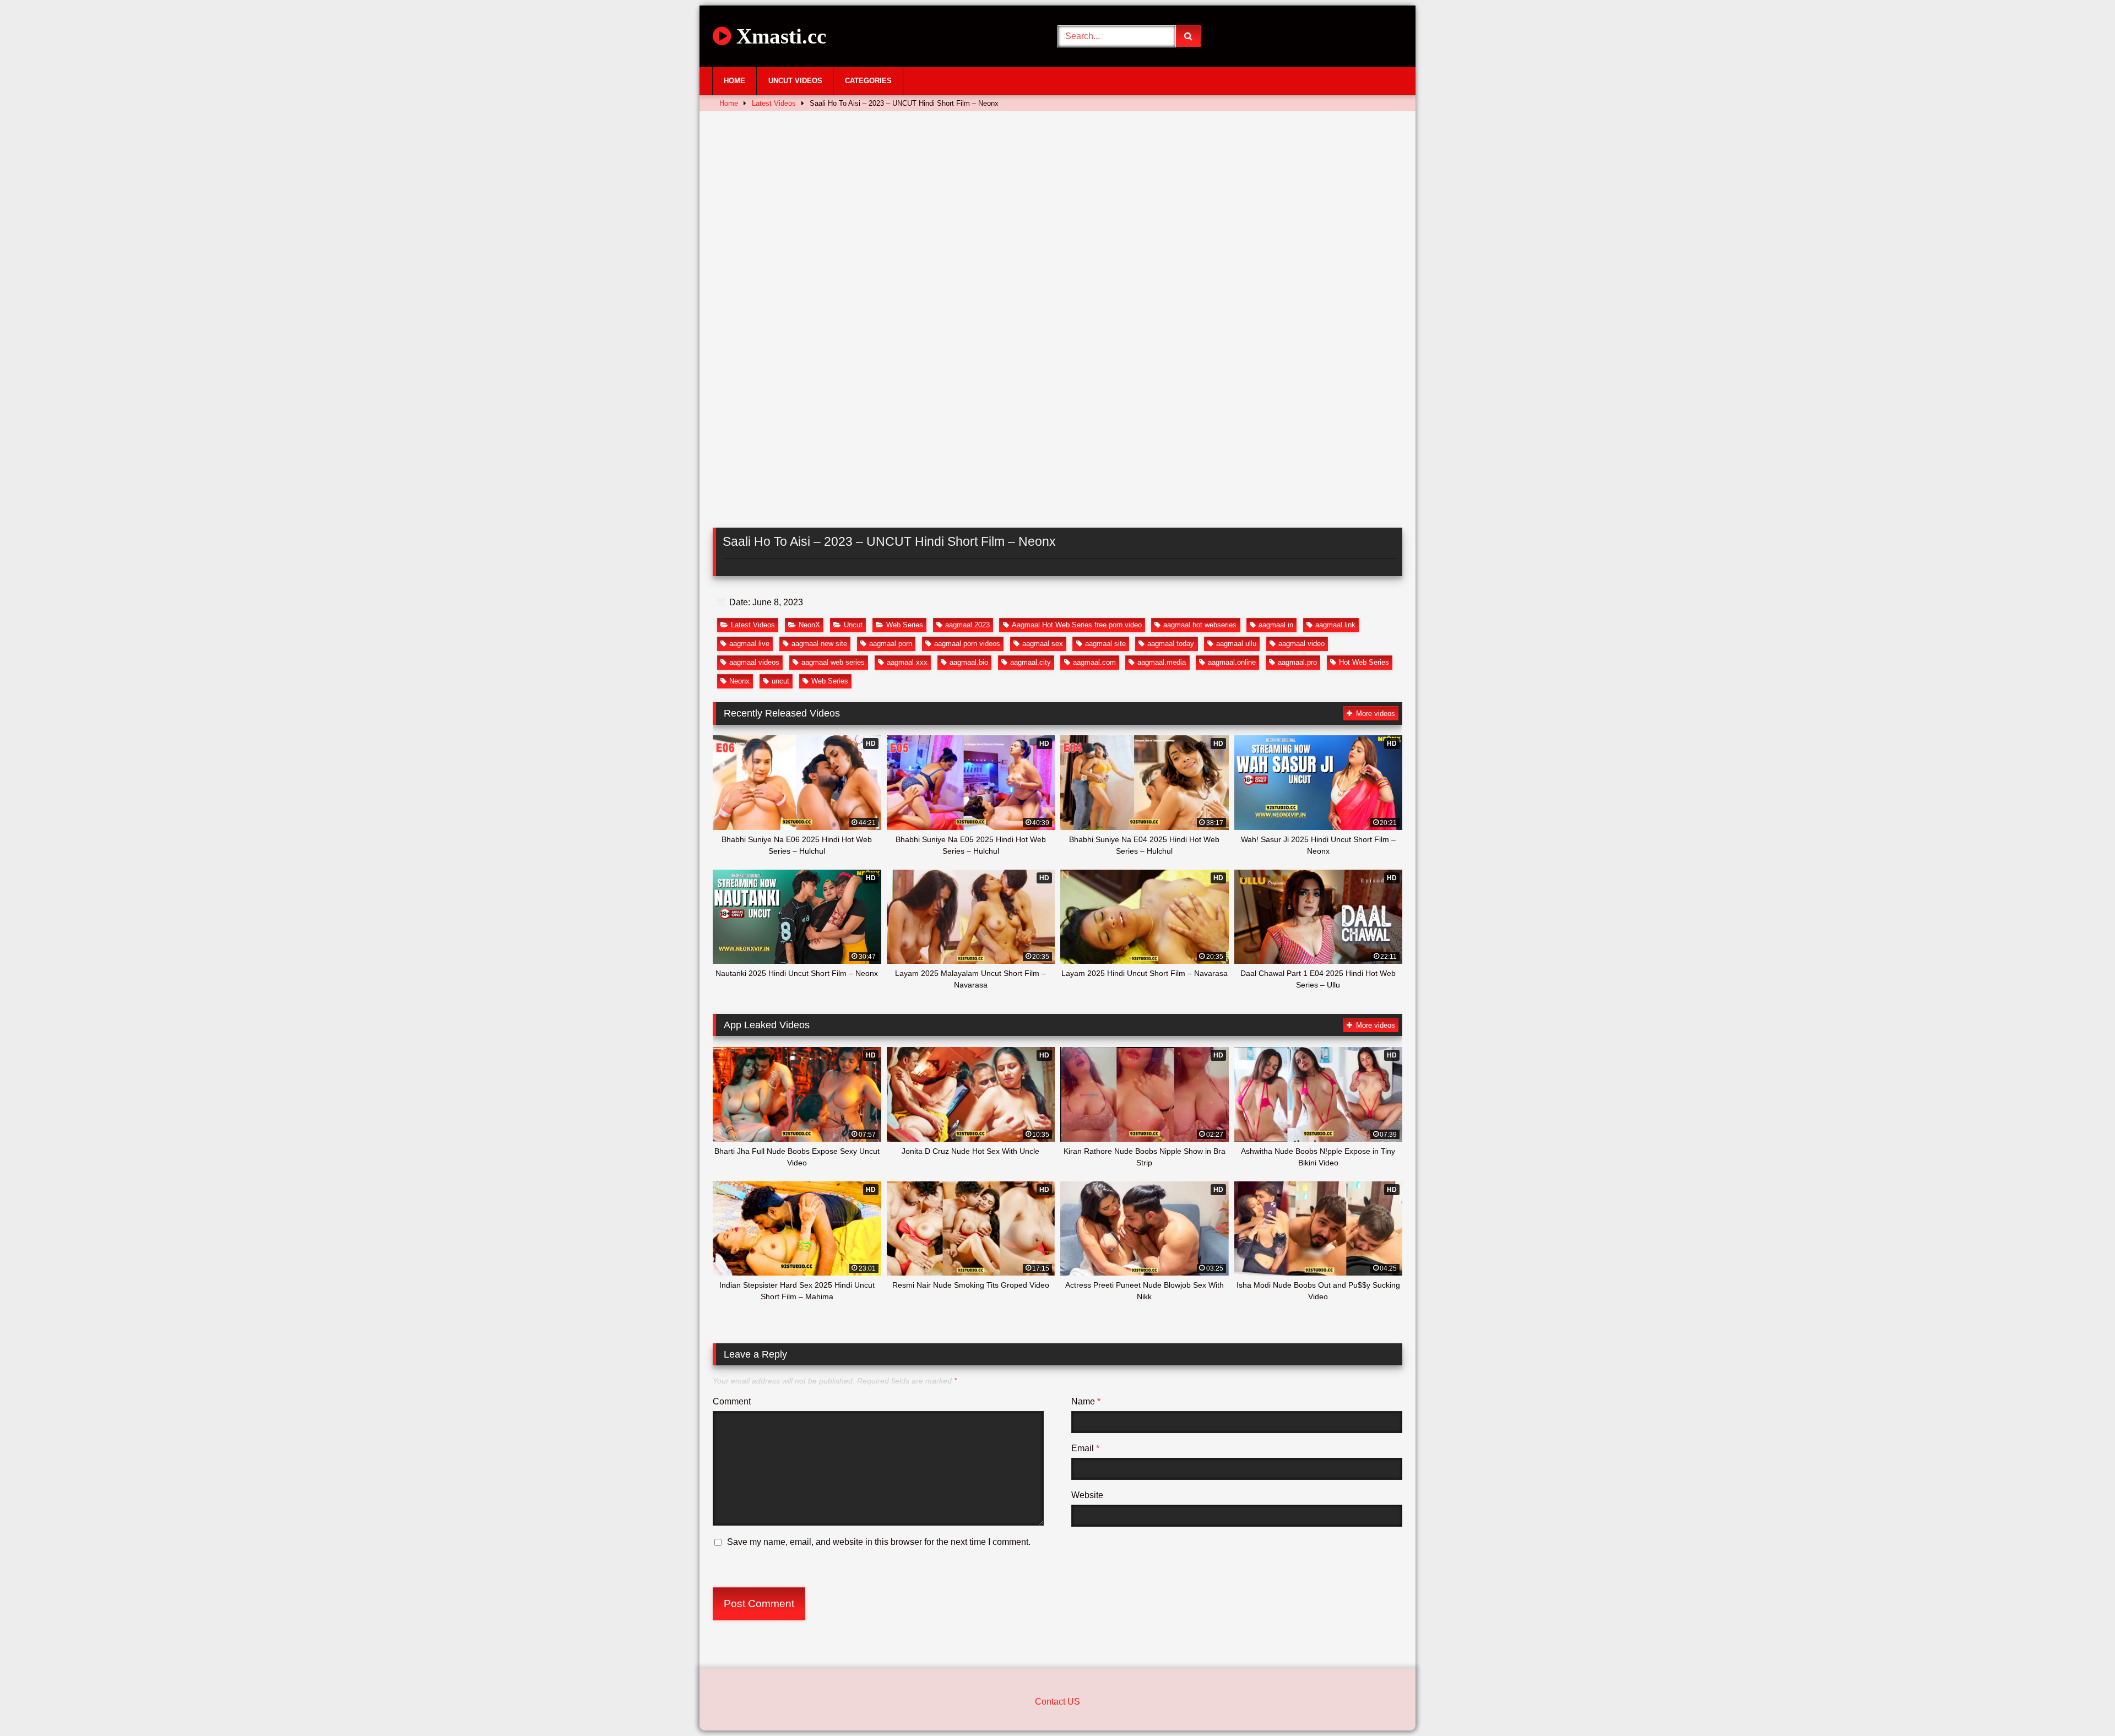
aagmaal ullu (1236, 644)
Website (1087, 1495)
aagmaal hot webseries (1200, 625)
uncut (780, 681)
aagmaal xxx (907, 662)
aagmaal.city (1031, 662)
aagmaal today (1171, 644)
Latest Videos (774, 103)
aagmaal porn (891, 644)
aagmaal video (1301, 644)
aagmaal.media (1162, 662)
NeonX (809, 625)
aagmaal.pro (1297, 662)
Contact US (1057, 1702)
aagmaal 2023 (967, 625)
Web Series (905, 625)
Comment (732, 1401)
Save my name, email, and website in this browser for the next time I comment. (879, 1542)
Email (1085, 1448)
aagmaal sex (1043, 644)
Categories (868, 81)
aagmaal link (1335, 625)
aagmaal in (1276, 625)
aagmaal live (749, 644)
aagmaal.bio (969, 662)
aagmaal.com (1094, 662)
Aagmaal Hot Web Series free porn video (1077, 625)
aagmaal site (1105, 644)
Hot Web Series (1364, 662)
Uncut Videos (795, 81)
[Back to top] (2081, 1703)
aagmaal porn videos (967, 644)
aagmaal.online (1232, 662)
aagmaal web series (833, 662)
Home (734, 81)
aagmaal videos (754, 662)
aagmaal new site (819, 644)
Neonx (739, 681)
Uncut (853, 625)
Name (1086, 1401)
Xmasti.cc (779, 36)
